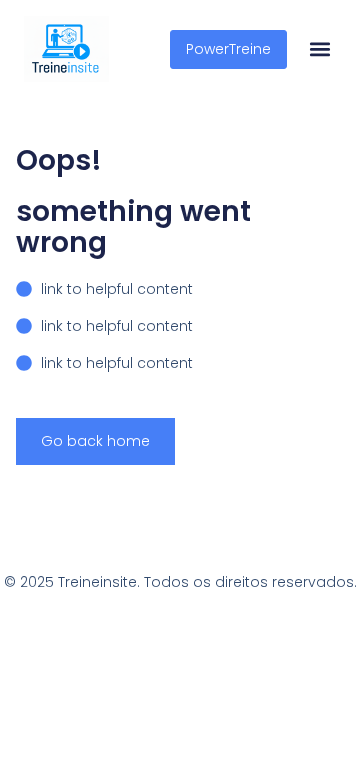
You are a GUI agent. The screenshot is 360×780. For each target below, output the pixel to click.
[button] (319, 49)
